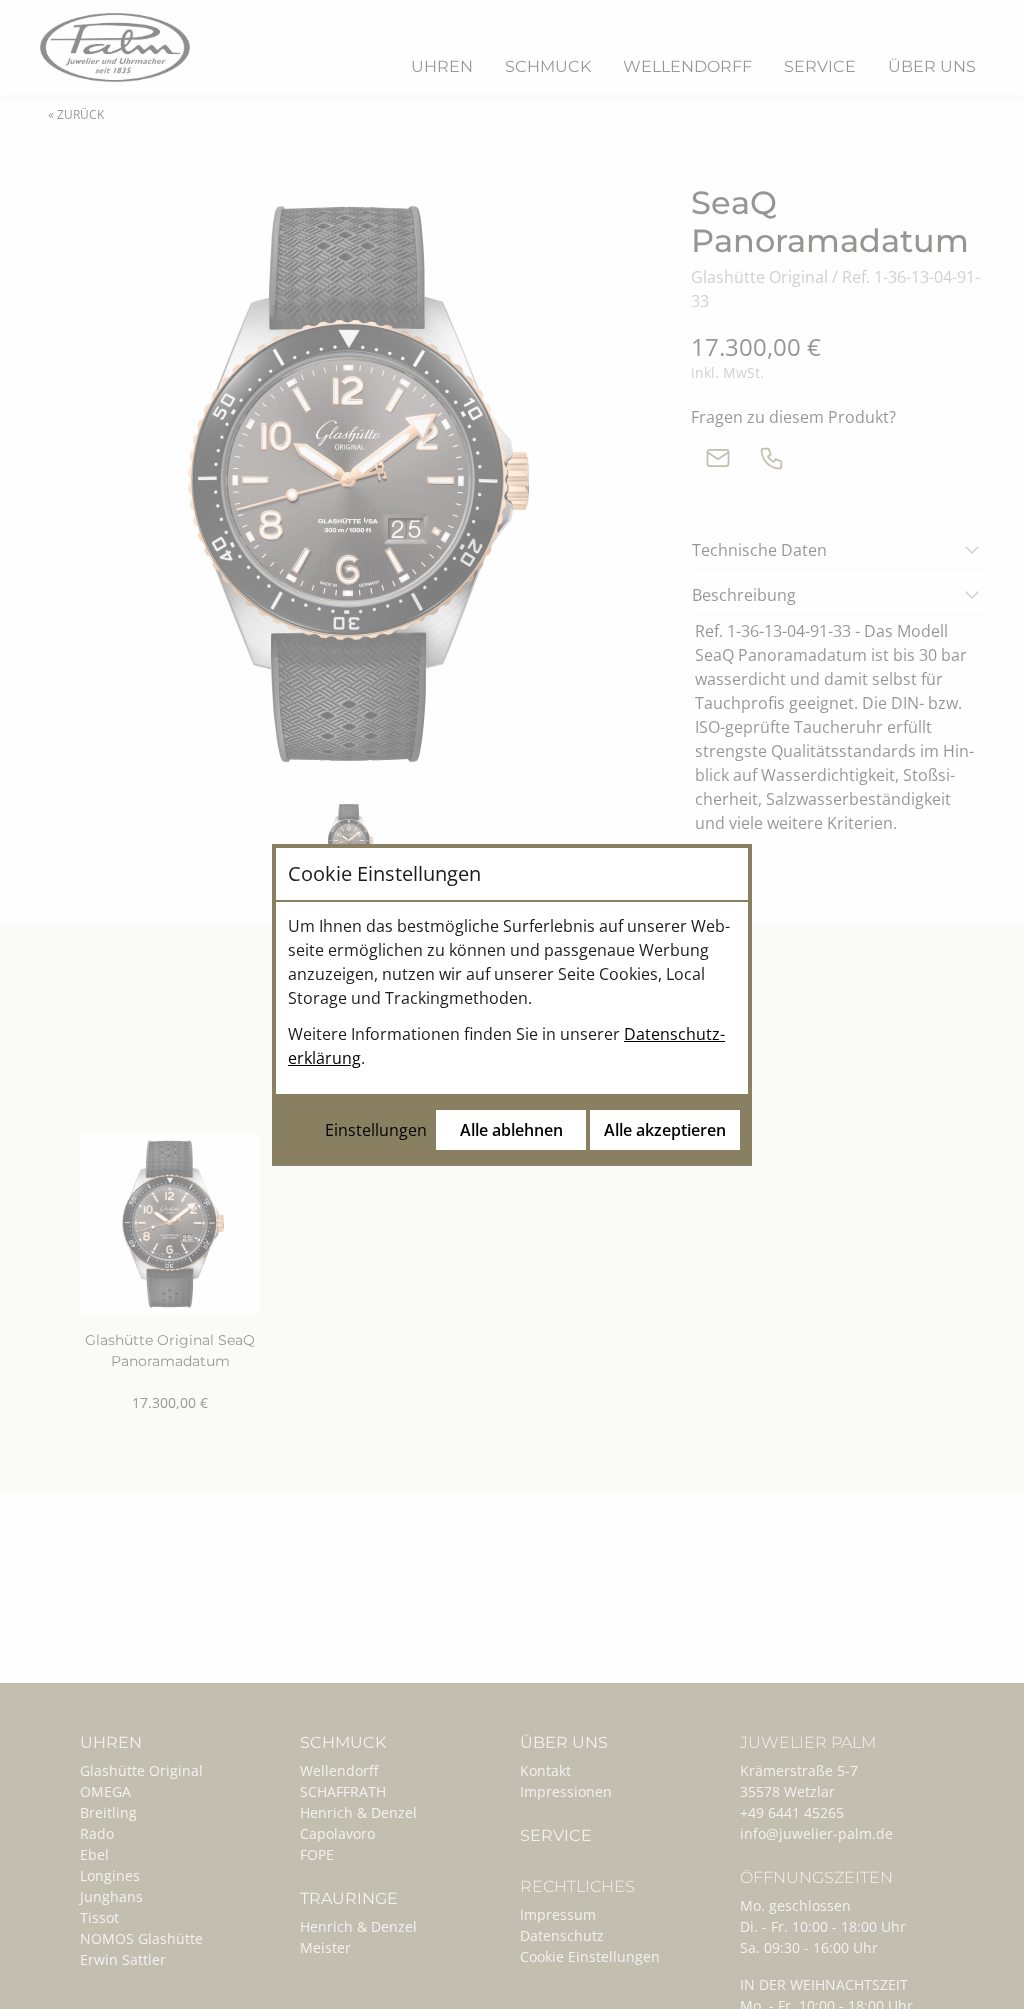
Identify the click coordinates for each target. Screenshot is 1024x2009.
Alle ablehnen (511, 1130)
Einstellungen (376, 1130)
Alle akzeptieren (665, 1130)
